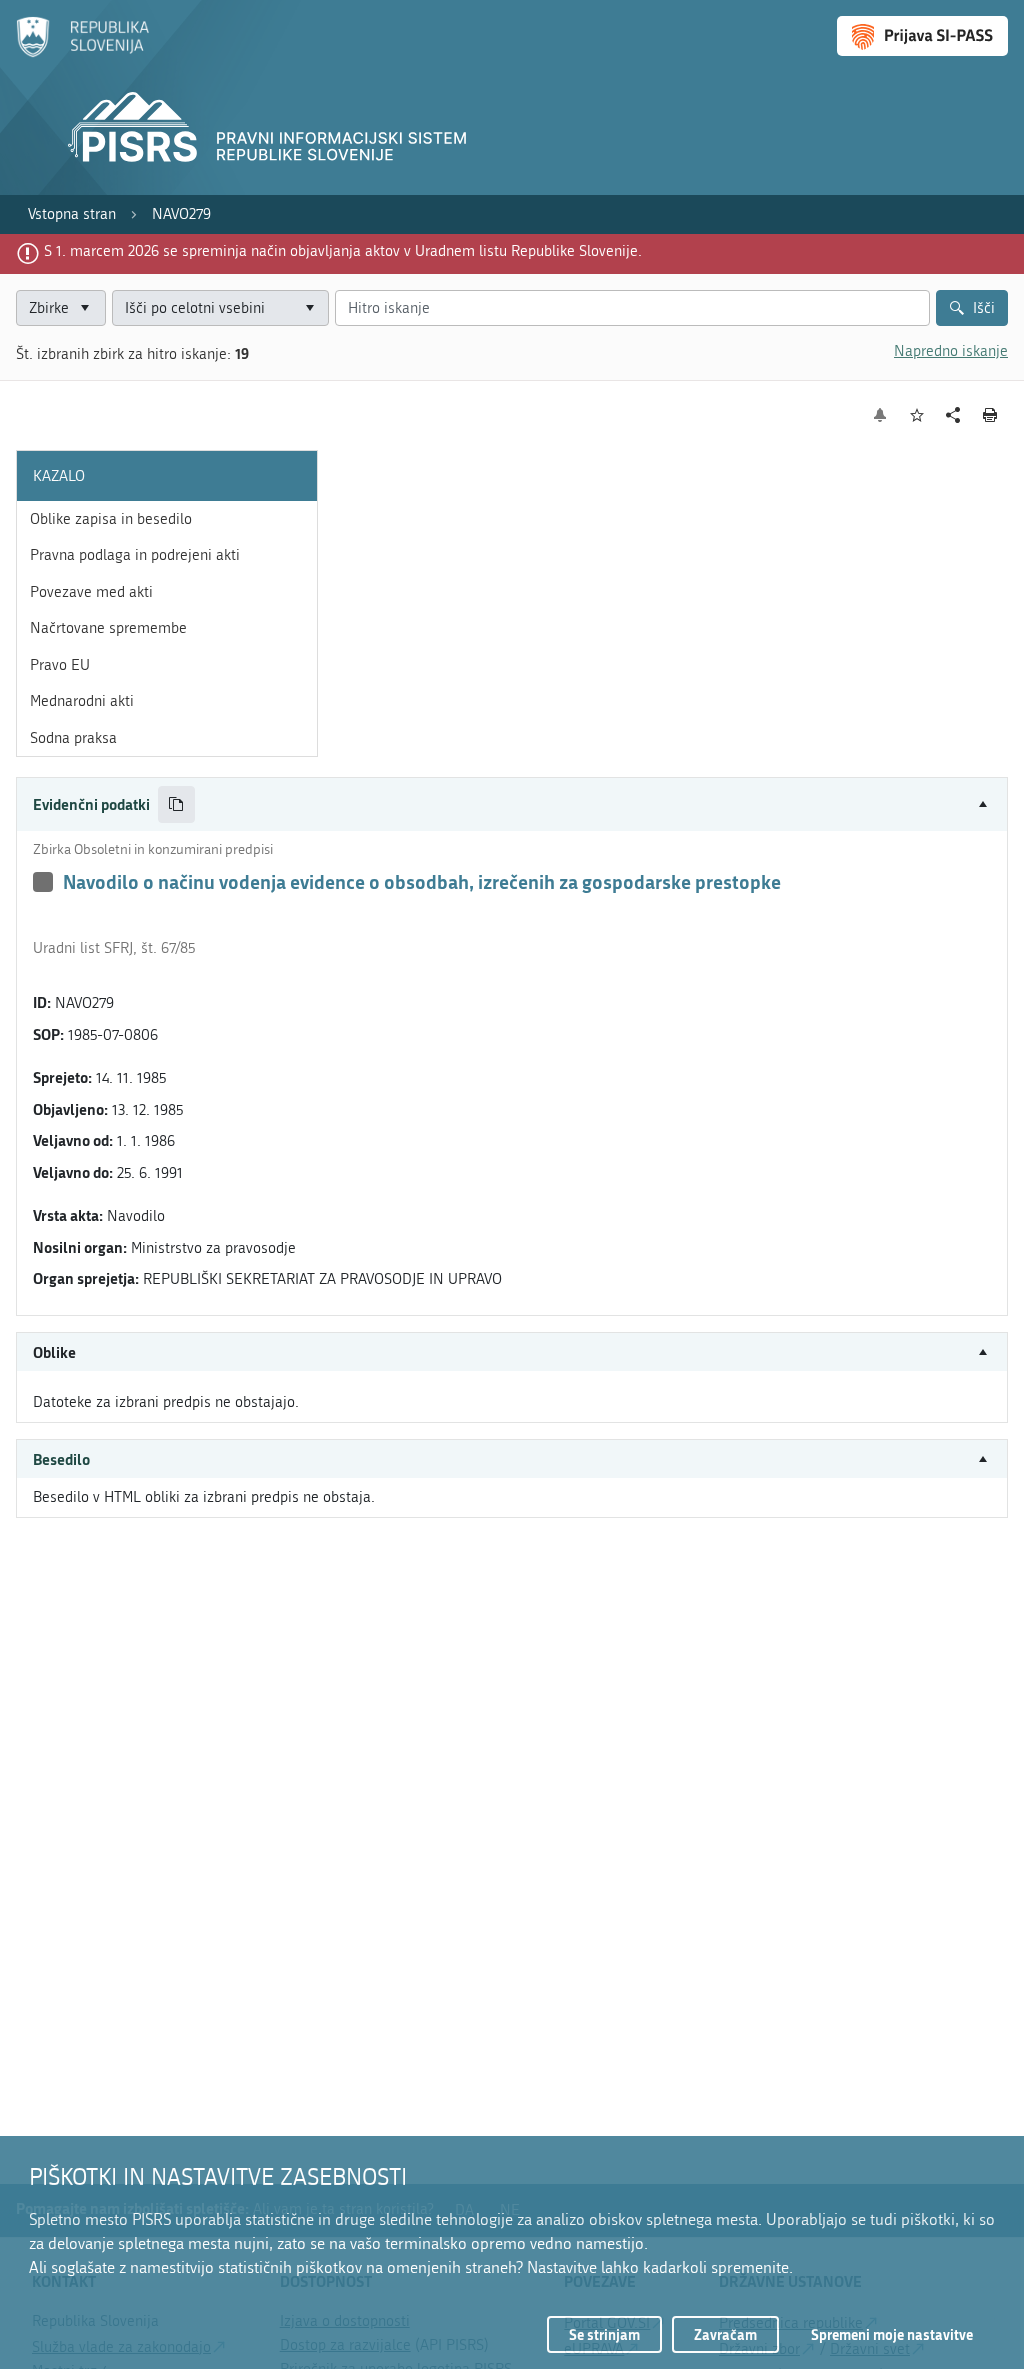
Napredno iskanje (951, 351)
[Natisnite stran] (990, 415)
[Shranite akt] (917, 415)
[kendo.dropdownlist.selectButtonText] (310, 308)
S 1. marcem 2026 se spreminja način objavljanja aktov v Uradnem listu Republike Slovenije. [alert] (343, 251)
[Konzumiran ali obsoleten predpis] (43, 882)
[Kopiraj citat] (176, 804)
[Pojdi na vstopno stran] (82, 53)
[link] (72, 214)
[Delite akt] (953, 415)
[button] (512, 804)
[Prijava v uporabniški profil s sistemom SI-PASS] (922, 36)
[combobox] (220, 308)
